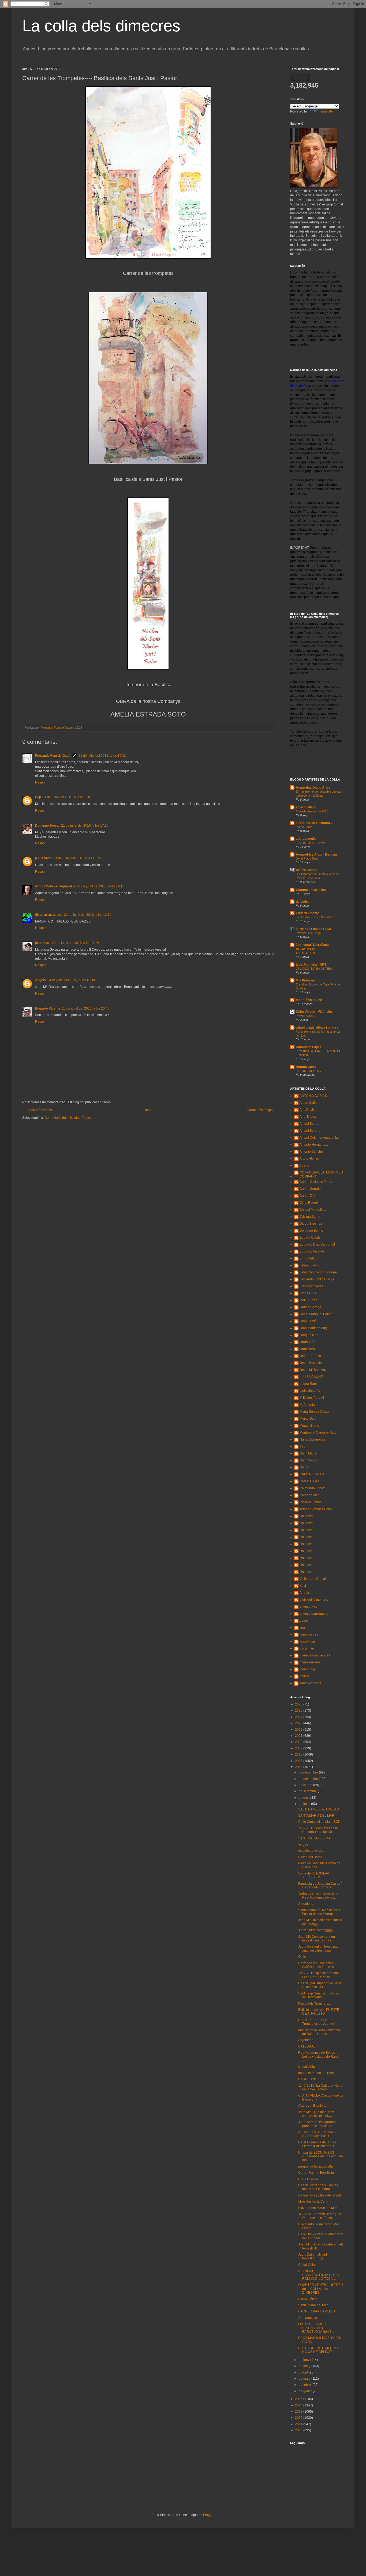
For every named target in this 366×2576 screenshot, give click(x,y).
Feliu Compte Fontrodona (318, 1272)
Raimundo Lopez (312, 1488)
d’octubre (306, 1785)
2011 (299, 2424)
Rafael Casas (309, 1481)
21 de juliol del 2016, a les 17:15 (85, 826)
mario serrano (310, 1662)
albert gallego (306, 807)
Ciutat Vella (307, 2067)
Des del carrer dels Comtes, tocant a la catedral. (318, 2187)
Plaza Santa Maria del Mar (318, 2208)
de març (305, 2379)
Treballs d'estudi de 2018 (312, 811)
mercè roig (307, 1669)
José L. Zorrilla (310, 1356)
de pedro (302, 902)
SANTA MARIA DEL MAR (316, 1816)
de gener (306, 2391)
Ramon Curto (306, 1067)
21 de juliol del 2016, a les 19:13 (101, 886)
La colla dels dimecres (101, 26)
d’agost (305, 1798)
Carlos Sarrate (310, 1189)
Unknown (307, 1516)
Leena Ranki (309, 1384)
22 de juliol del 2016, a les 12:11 (88, 915)
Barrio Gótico (308, 2299)
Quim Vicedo (309, 1460)
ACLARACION (305, 953)
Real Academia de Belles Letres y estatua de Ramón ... (320, 2056)
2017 (299, 1761)
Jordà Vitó (307, 1342)
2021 (299, 1736)
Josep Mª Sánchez (313, 1370)
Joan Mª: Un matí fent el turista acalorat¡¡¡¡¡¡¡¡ (320, 1922)
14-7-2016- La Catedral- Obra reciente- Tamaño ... (320, 2087)
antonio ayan (309, 1607)
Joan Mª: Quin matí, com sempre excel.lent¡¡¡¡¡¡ (316, 2114)
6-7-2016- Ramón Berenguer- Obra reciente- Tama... (320, 2216)
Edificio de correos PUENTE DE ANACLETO (319, 2012)
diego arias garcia (49, 915)
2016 (299, 1767)
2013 (299, 2412)
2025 (299, 1711)
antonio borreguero (314, 1614)
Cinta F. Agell (309, 1203)
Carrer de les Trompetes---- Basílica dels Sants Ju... (318, 1965)
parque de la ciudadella (315, 2166)
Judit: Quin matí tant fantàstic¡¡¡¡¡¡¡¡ (313, 2256)
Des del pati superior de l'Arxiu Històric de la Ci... (320, 1985)
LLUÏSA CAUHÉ (311, 1377)
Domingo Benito (47, 826)
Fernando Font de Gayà (53, 756)
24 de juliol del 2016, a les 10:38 (71, 980)
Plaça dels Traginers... (314, 2004)
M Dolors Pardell (312, 1398)
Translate (326, 111)
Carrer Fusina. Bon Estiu (316, 2173)
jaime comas (309, 1634)
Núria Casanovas (312, 1439)
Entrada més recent (38, 1110)
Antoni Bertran (310, 1124)
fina (302, 1628)
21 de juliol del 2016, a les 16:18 (66, 797)
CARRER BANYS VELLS (317, 2311)
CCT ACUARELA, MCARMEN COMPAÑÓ (321, 1174)
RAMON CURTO (312, 1474)
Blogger (209, 2515)
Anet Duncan (309, 1117)
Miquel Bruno (309, 1426)
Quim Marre (308, 1453)
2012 (299, 2418)
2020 (299, 1742)
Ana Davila (308, 1110)
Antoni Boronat (310, 1131)
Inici (148, 1110)
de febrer (306, 2385)
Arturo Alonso (307, 870)
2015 (299, 2399)
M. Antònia (307, 1405)
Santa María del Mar (313, 2305)
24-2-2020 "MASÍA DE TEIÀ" (314, 969)
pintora (305, 1676)
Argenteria (306, 2040)
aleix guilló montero (314, 1600)
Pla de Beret (304, 827)
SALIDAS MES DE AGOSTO (319, 1809)
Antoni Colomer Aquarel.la (55, 886)
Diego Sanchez (311, 1224)
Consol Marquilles (313, 1210)
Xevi (303, 1586)
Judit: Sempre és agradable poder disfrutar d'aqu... (318, 2124)
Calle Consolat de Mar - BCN (319, 1822)
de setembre (308, 1791)
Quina (304, 1467)
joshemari (43, 943)
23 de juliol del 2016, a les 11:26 (76, 943)
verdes (303, 1844)
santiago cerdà (310, 1683)
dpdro (304, 1621)
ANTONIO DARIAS (313, 1096)
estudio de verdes (311, 1851)
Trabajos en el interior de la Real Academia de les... (318, 1895)
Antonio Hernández (314, 1145)
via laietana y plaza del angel (320, 2195)
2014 (299, 2405)
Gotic (302, 1957)
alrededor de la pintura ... (315, 823)
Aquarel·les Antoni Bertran (316, 854)
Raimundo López (309, 1047)
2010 (299, 2430)
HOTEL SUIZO (309, 2179)
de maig (305, 2366)
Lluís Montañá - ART (311, 965)
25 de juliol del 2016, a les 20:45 (86, 1008)
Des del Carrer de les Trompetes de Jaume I (316, 2022)
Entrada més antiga (259, 1110)
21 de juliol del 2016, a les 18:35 (77, 858)
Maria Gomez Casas (314, 1412)
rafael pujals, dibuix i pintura (317, 1028)
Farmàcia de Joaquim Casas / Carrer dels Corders (320, 1885)
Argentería (306, 1904)
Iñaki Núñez (308, 1300)
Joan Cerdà (308, 1321)
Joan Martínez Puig (314, 1328)
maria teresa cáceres (315, 1655)
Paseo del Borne (310, 1857)
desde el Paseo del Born (316, 2073)
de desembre (309, 1772)
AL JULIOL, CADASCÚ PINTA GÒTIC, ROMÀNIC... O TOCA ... (319, 2275)
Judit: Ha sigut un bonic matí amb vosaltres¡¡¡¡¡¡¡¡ (319, 1948)
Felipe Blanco (310, 1265)
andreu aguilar (307, 839)
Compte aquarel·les (311, 890)
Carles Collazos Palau (316, 1182)
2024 (299, 1717)
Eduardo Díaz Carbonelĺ (317, 1244)
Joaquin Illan (309, 1335)
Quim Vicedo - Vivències (314, 1012)
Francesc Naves (311, 1286)
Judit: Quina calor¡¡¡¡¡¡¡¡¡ (316, 1930)
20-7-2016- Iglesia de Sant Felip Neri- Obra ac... (318, 1975)
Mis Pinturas (305, 980)
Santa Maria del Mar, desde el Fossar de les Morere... (320, 1912)
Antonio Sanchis (311, 1152)
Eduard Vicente (307, 913)
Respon (41, 782)
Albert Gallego (310, 1103)
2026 (299, 1704)
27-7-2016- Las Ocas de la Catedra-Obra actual (318, 1830)
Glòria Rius (308, 1293)
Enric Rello (308, 1258)
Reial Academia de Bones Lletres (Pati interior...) (317, 2144)
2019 (299, 1748)
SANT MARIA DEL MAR (315, 1838)
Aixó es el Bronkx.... (312, 2106)
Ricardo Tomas (311, 1502)
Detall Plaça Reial (307, 858)
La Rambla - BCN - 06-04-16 (314, 917)
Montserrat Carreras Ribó (318, 1433)
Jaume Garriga (310, 1307)
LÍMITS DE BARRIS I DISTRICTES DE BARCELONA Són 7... (316, 2328)
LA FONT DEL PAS (308, 1071)
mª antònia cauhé (309, 1000)
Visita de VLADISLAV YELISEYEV (314, 1875)
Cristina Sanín (310, 1217)
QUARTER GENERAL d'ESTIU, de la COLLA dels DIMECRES (321, 2289)
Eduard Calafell (311, 1238)
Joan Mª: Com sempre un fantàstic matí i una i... (317, 1938)
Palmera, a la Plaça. (309, 933)
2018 (299, 1754)
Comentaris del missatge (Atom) (68, 1118)
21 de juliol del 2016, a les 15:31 (102, 756)
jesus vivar (44, 858)
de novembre (309, 1779)
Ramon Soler (309, 1495)
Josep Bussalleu (312, 1363)
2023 (299, 1723)
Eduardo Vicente (48, 1008)
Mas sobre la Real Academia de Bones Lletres (319, 2032)
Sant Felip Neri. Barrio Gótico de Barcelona (319, 1995)
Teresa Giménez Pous (316, 1509)
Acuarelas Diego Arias (313, 788)
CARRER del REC (312, 2079)
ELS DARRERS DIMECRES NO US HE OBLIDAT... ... (320, 2350)
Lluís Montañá (310, 1391)
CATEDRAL (307, 2046)
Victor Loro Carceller (315, 1579)
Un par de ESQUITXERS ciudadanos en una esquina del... (321, 2156)
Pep (38, 797)
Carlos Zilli (307, 1196)
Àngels (40, 980)
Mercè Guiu (308, 1419)
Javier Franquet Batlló (315, 1314)
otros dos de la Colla (313, 2202)
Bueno (304, 1165)
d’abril (304, 2372)
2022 (299, 1730)
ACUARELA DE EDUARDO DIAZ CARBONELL (318, 2134)
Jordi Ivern (307, 1349)
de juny (305, 2360)
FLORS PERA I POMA (310, 843)
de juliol (305, 1804)
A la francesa (308, 2318)
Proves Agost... (306, 1016)
